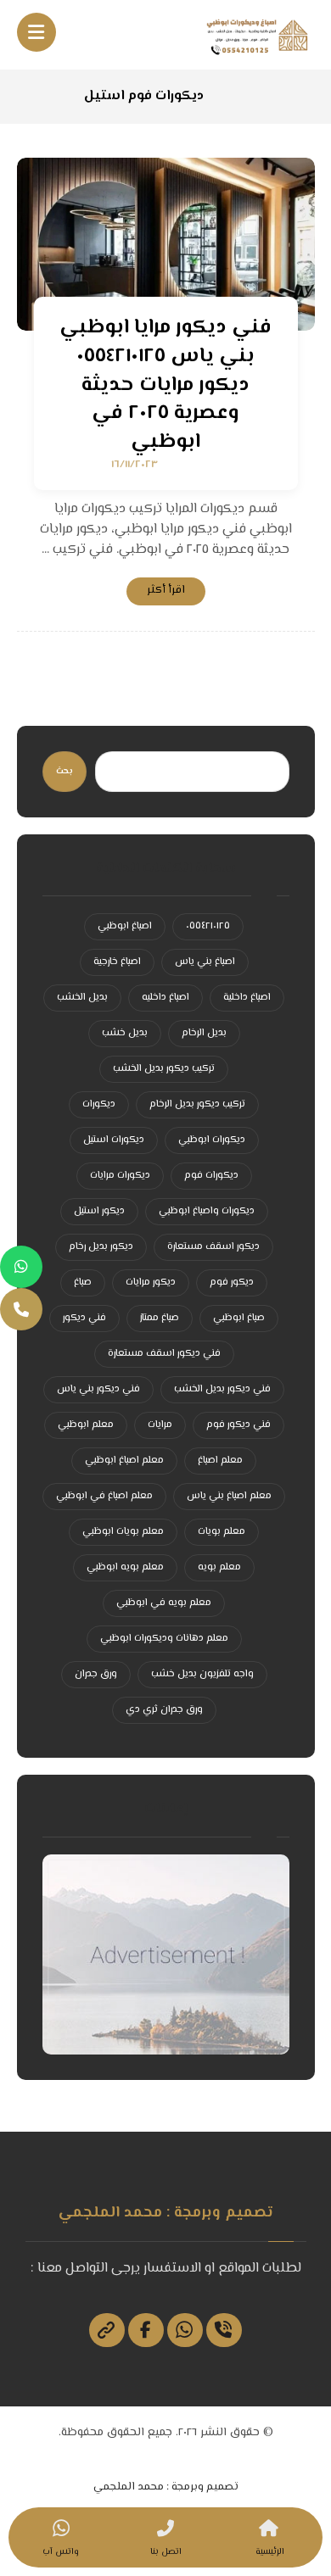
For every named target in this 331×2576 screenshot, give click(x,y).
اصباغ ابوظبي (125, 926)
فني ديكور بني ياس (98, 1389)
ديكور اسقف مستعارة (213, 1247)
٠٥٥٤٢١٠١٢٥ (208, 926)
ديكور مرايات (151, 1282)
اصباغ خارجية (117, 962)
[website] (107, 2330)
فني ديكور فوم (238, 1425)
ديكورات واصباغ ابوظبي (207, 1211)
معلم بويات (222, 1532)
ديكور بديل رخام (101, 1247)
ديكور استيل (99, 1211)
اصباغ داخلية (247, 998)
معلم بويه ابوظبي (125, 1567)
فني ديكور (84, 1318)
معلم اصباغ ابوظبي (124, 1461)
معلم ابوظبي (86, 1425)
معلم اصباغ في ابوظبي (104, 1496)
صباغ (83, 1282)
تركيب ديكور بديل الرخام (197, 1104)
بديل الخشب (82, 998)
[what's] (185, 2330)
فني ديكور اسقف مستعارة (164, 1354)
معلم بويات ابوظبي (123, 1532)
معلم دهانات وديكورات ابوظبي (164, 1639)
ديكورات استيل (114, 1140)
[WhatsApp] (21, 1267)
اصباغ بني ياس (205, 962)
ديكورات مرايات (120, 1176)
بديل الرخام (204, 1033)
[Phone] (21, 1309)
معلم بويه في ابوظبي (164, 1603)
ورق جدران (96, 1674)
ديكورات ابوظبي (212, 1140)
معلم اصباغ (220, 1461)
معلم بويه (219, 1567)
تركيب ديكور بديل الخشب (164, 1069)
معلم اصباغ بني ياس (229, 1496)
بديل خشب (125, 1033)
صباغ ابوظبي (239, 1318)
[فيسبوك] (146, 2330)
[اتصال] (224, 2330)
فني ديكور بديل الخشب (222, 1389)
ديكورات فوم (211, 1176)
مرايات (160, 1425)
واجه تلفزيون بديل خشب (202, 1674)
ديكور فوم (232, 1282)
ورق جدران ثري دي (164, 1710)
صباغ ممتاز (160, 1318)
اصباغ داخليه (165, 998)
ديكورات (99, 1104)
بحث (65, 771)
